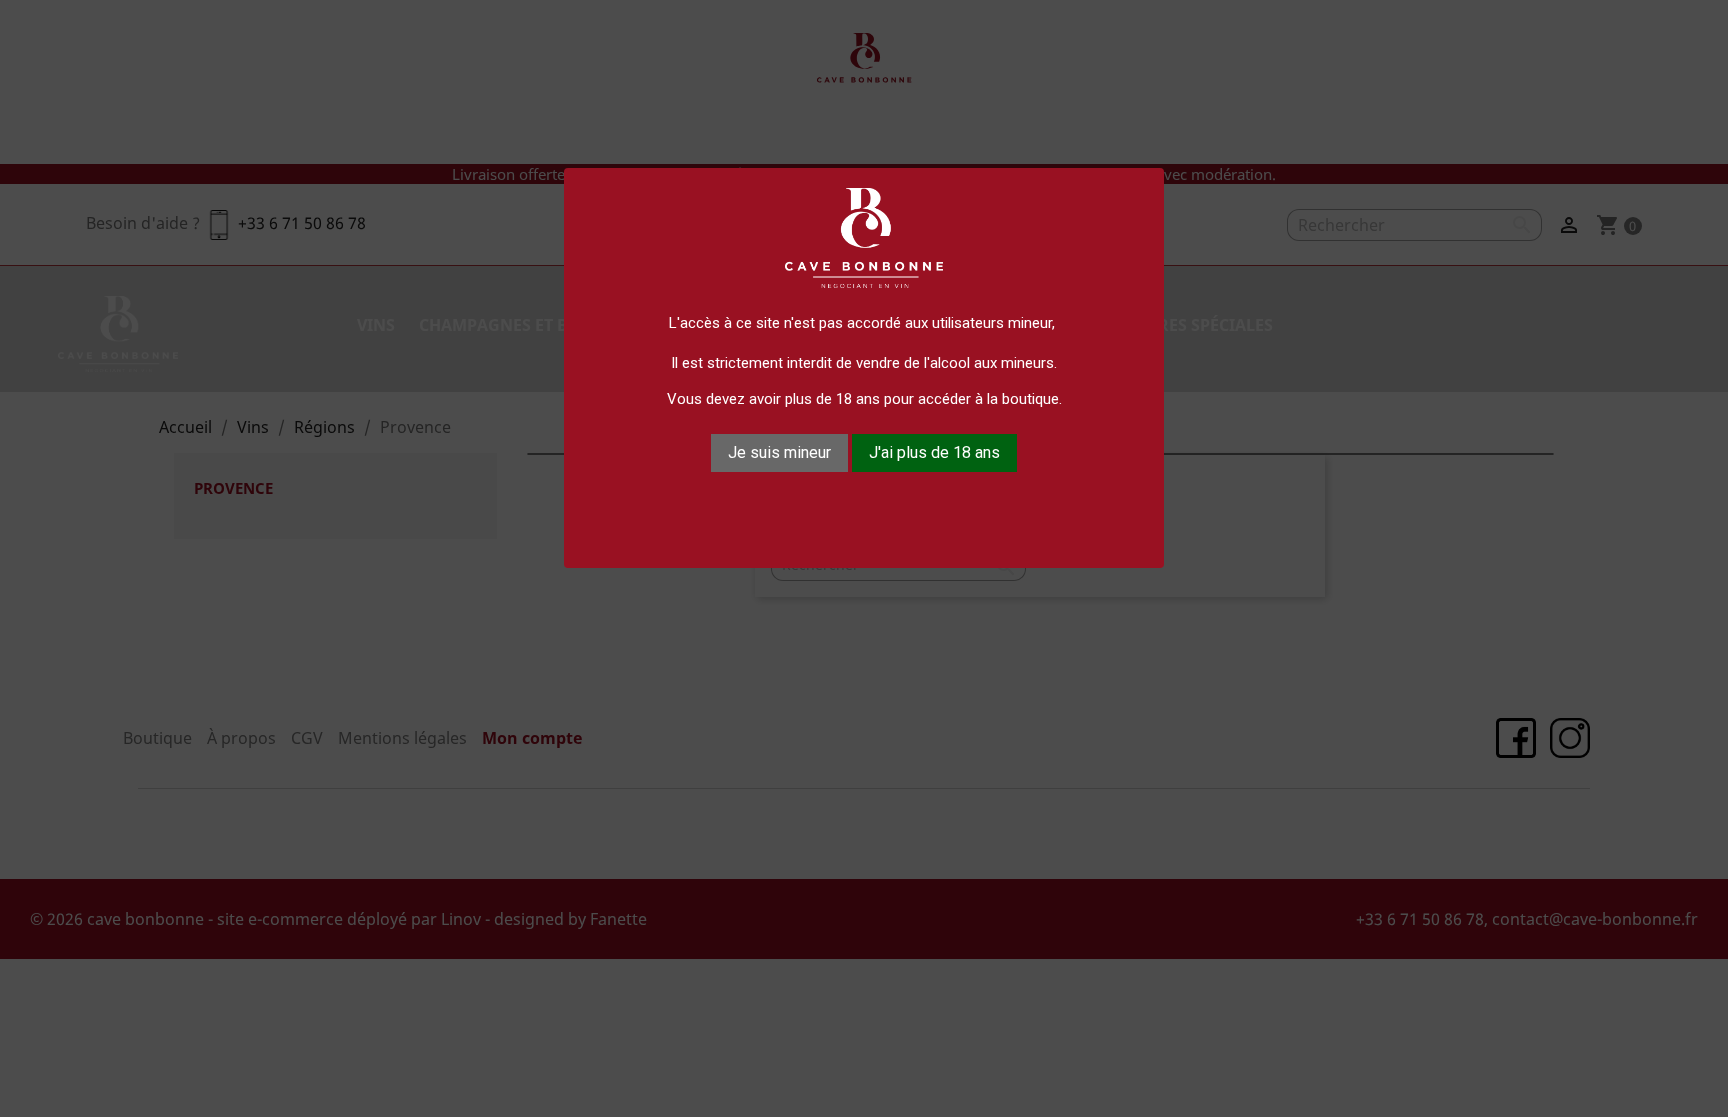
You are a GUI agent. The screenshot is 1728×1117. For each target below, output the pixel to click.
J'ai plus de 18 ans (934, 452)
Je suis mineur (779, 452)
